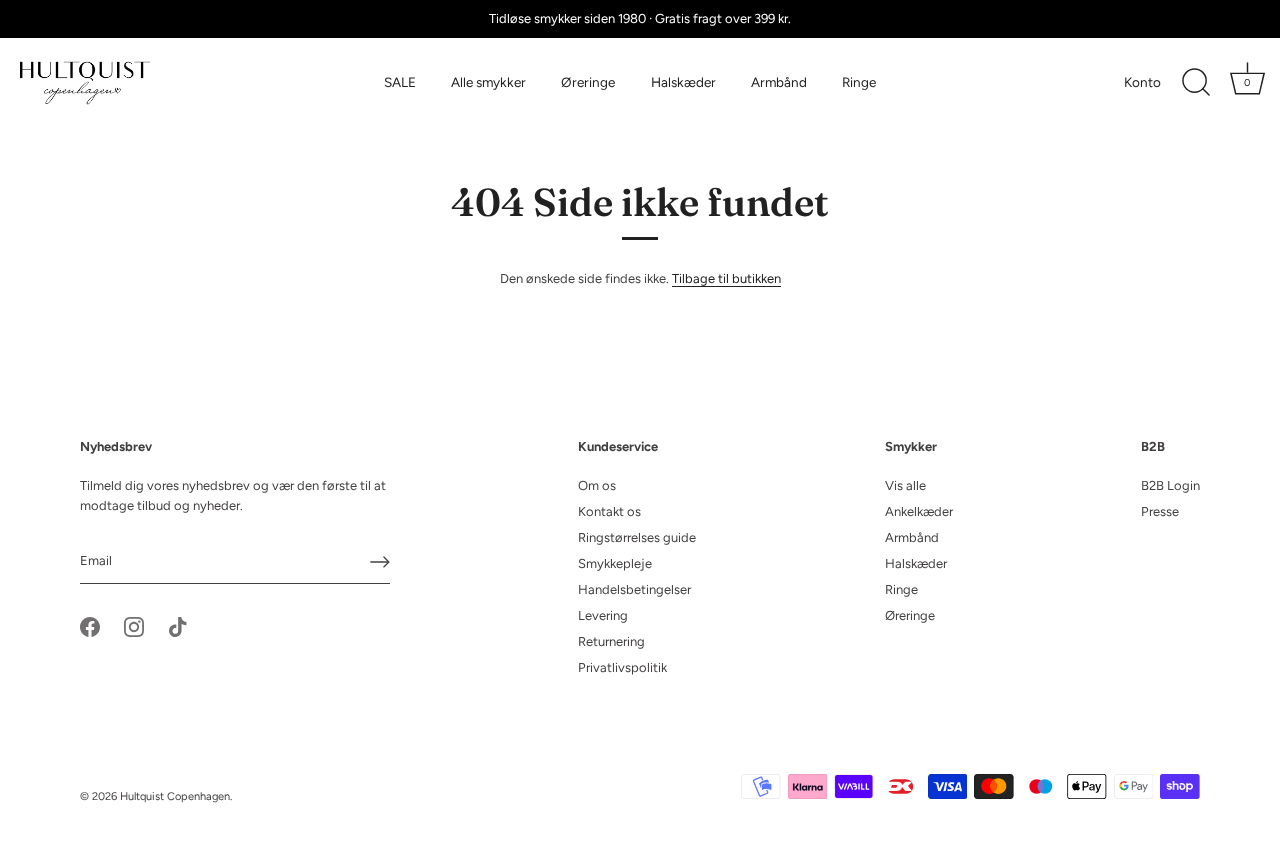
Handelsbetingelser (634, 589)
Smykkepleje (615, 563)
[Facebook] (90, 625)
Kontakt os (609, 511)
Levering (603, 615)
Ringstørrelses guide (637, 537)
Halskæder (683, 82)
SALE (400, 82)
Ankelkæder (919, 511)
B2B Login (1170, 485)
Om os (597, 485)
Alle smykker (488, 82)
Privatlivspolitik (622, 667)
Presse (1160, 511)
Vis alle (905, 485)
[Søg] (1196, 83)
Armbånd (779, 82)
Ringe (859, 82)
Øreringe (588, 82)
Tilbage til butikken (726, 278)
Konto (1142, 82)
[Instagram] (134, 625)
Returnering (611, 641)
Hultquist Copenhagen (175, 796)
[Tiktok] (178, 625)
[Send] (380, 562)
